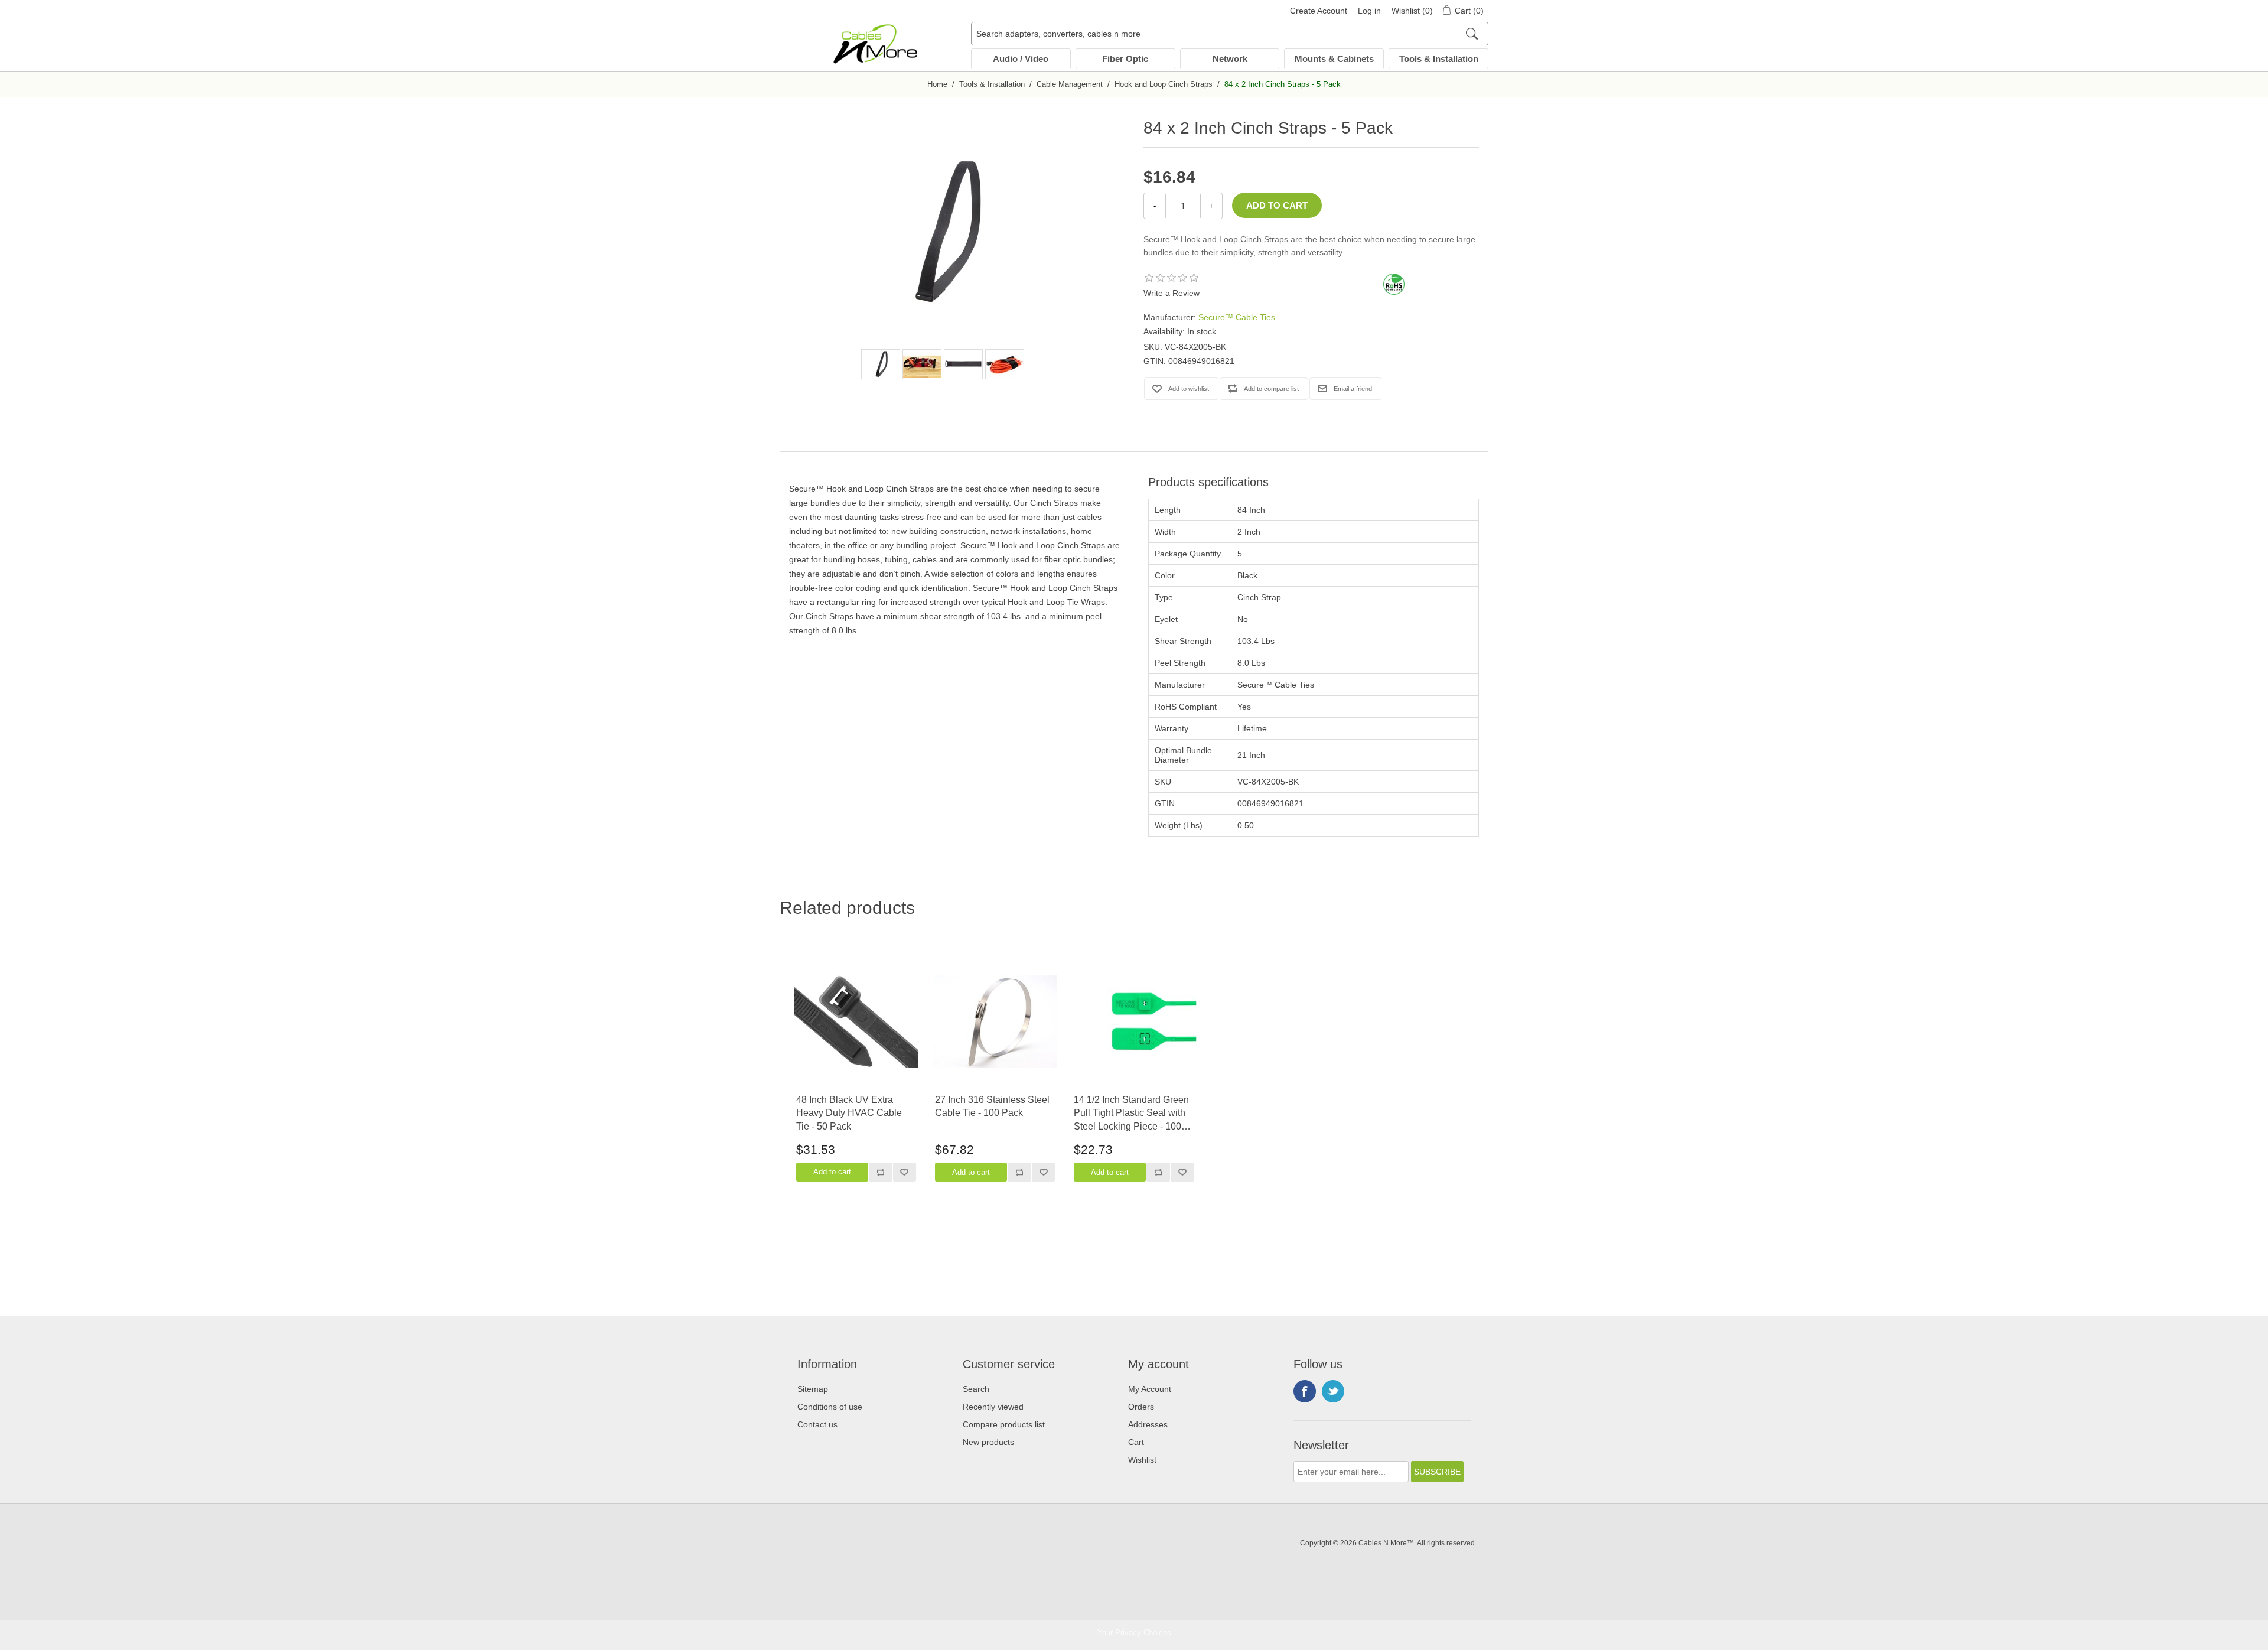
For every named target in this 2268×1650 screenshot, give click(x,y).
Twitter (1333, 1391)
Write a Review (1172, 293)
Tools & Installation (1439, 59)
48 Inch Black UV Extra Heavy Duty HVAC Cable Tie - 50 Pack (849, 1113)
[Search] (1472, 34)
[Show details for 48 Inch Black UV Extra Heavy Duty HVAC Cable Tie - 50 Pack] (856, 1022)
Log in (1369, 11)
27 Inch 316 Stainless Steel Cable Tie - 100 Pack (992, 1106)
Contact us (817, 1424)
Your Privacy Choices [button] (1134, 1633)
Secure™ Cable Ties (1237, 317)
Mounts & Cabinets (1334, 59)
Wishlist (1142, 1460)
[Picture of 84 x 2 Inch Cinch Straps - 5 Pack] (881, 364)
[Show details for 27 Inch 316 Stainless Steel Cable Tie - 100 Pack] (995, 1022)
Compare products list (1004, 1424)
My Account (1150, 1389)
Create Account (1319, 11)
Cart (1136, 1442)
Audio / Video (1021, 59)
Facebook (1305, 1391)
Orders (1141, 1407)
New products (988, 1442)
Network (1230, 59)
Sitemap (813, 1389)
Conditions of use (830, 1407)
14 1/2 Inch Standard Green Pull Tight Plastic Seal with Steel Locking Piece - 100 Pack (1131, 1114)
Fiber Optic (1125, 59)
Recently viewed (993, 1407)
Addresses (1148, 1424)
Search (976, 1389)
